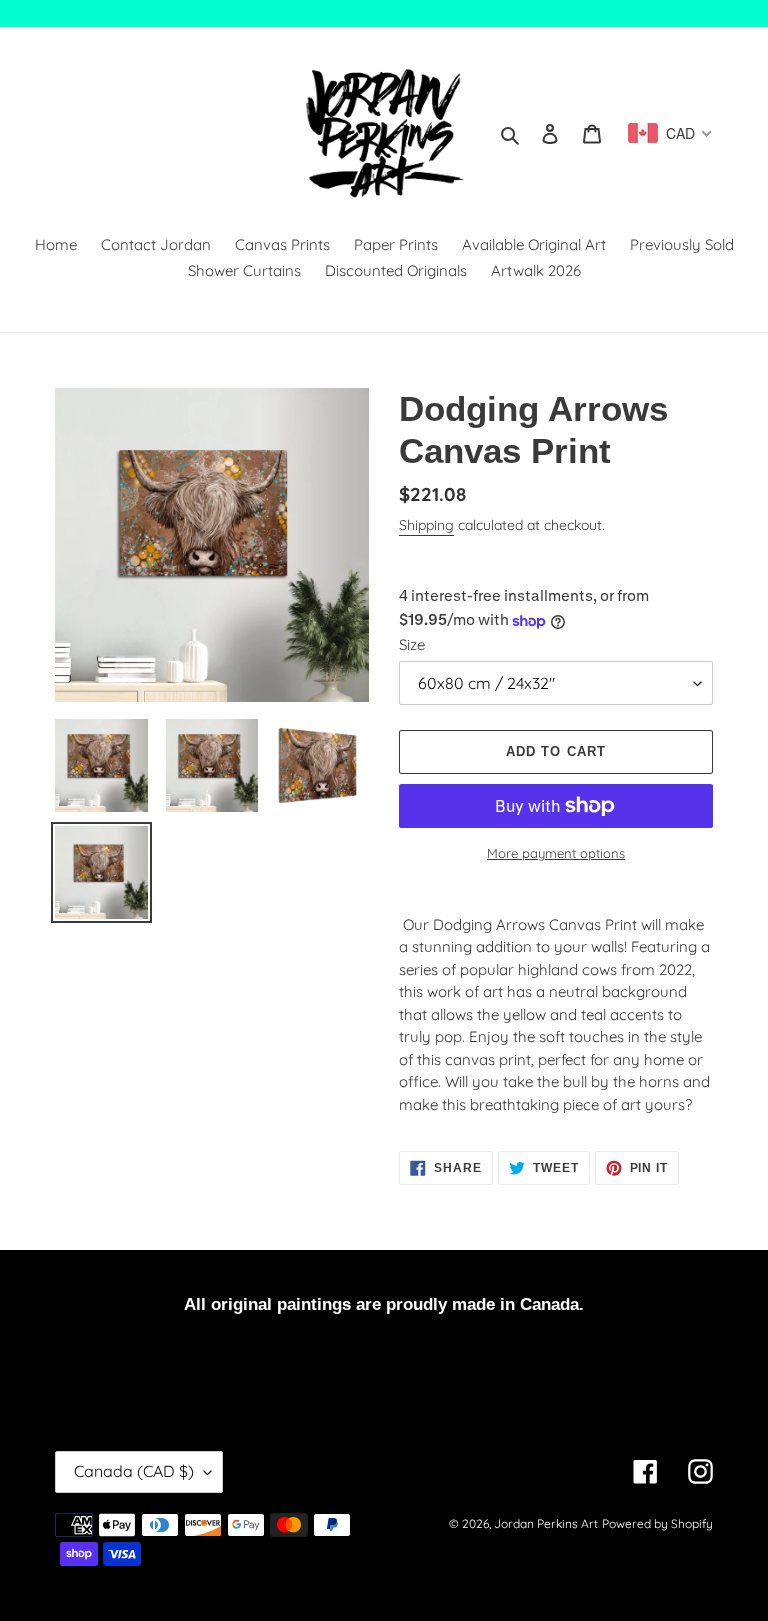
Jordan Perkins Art (546, 1523)
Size (412, 644)
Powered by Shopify (657, 1523)
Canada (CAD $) (134, 1471)
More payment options (556, 853)
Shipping (426, 525)
